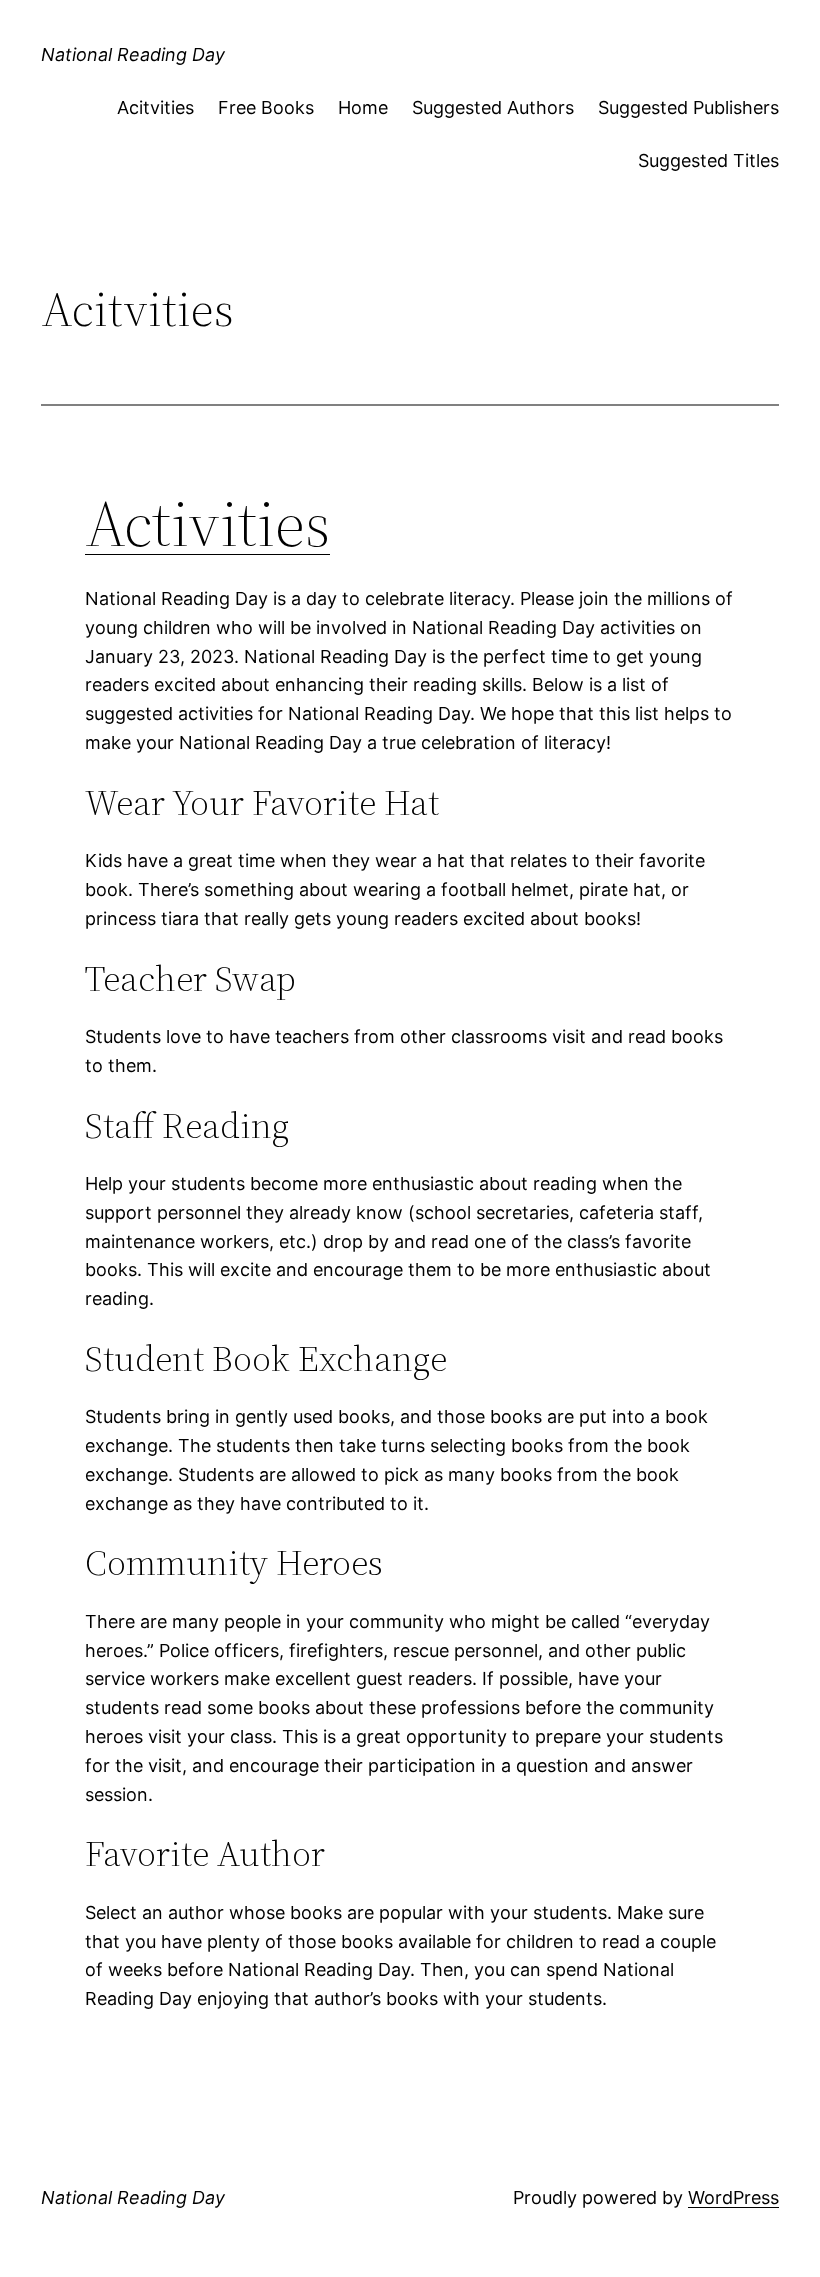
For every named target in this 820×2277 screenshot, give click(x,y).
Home (363, 107)
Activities (207, 523)
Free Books (266, 107)
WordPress (733, 2197)
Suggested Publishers (688, 107)
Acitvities (155, 107)
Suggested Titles (708, 160)
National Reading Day (133, 54)
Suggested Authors (493, 107)
